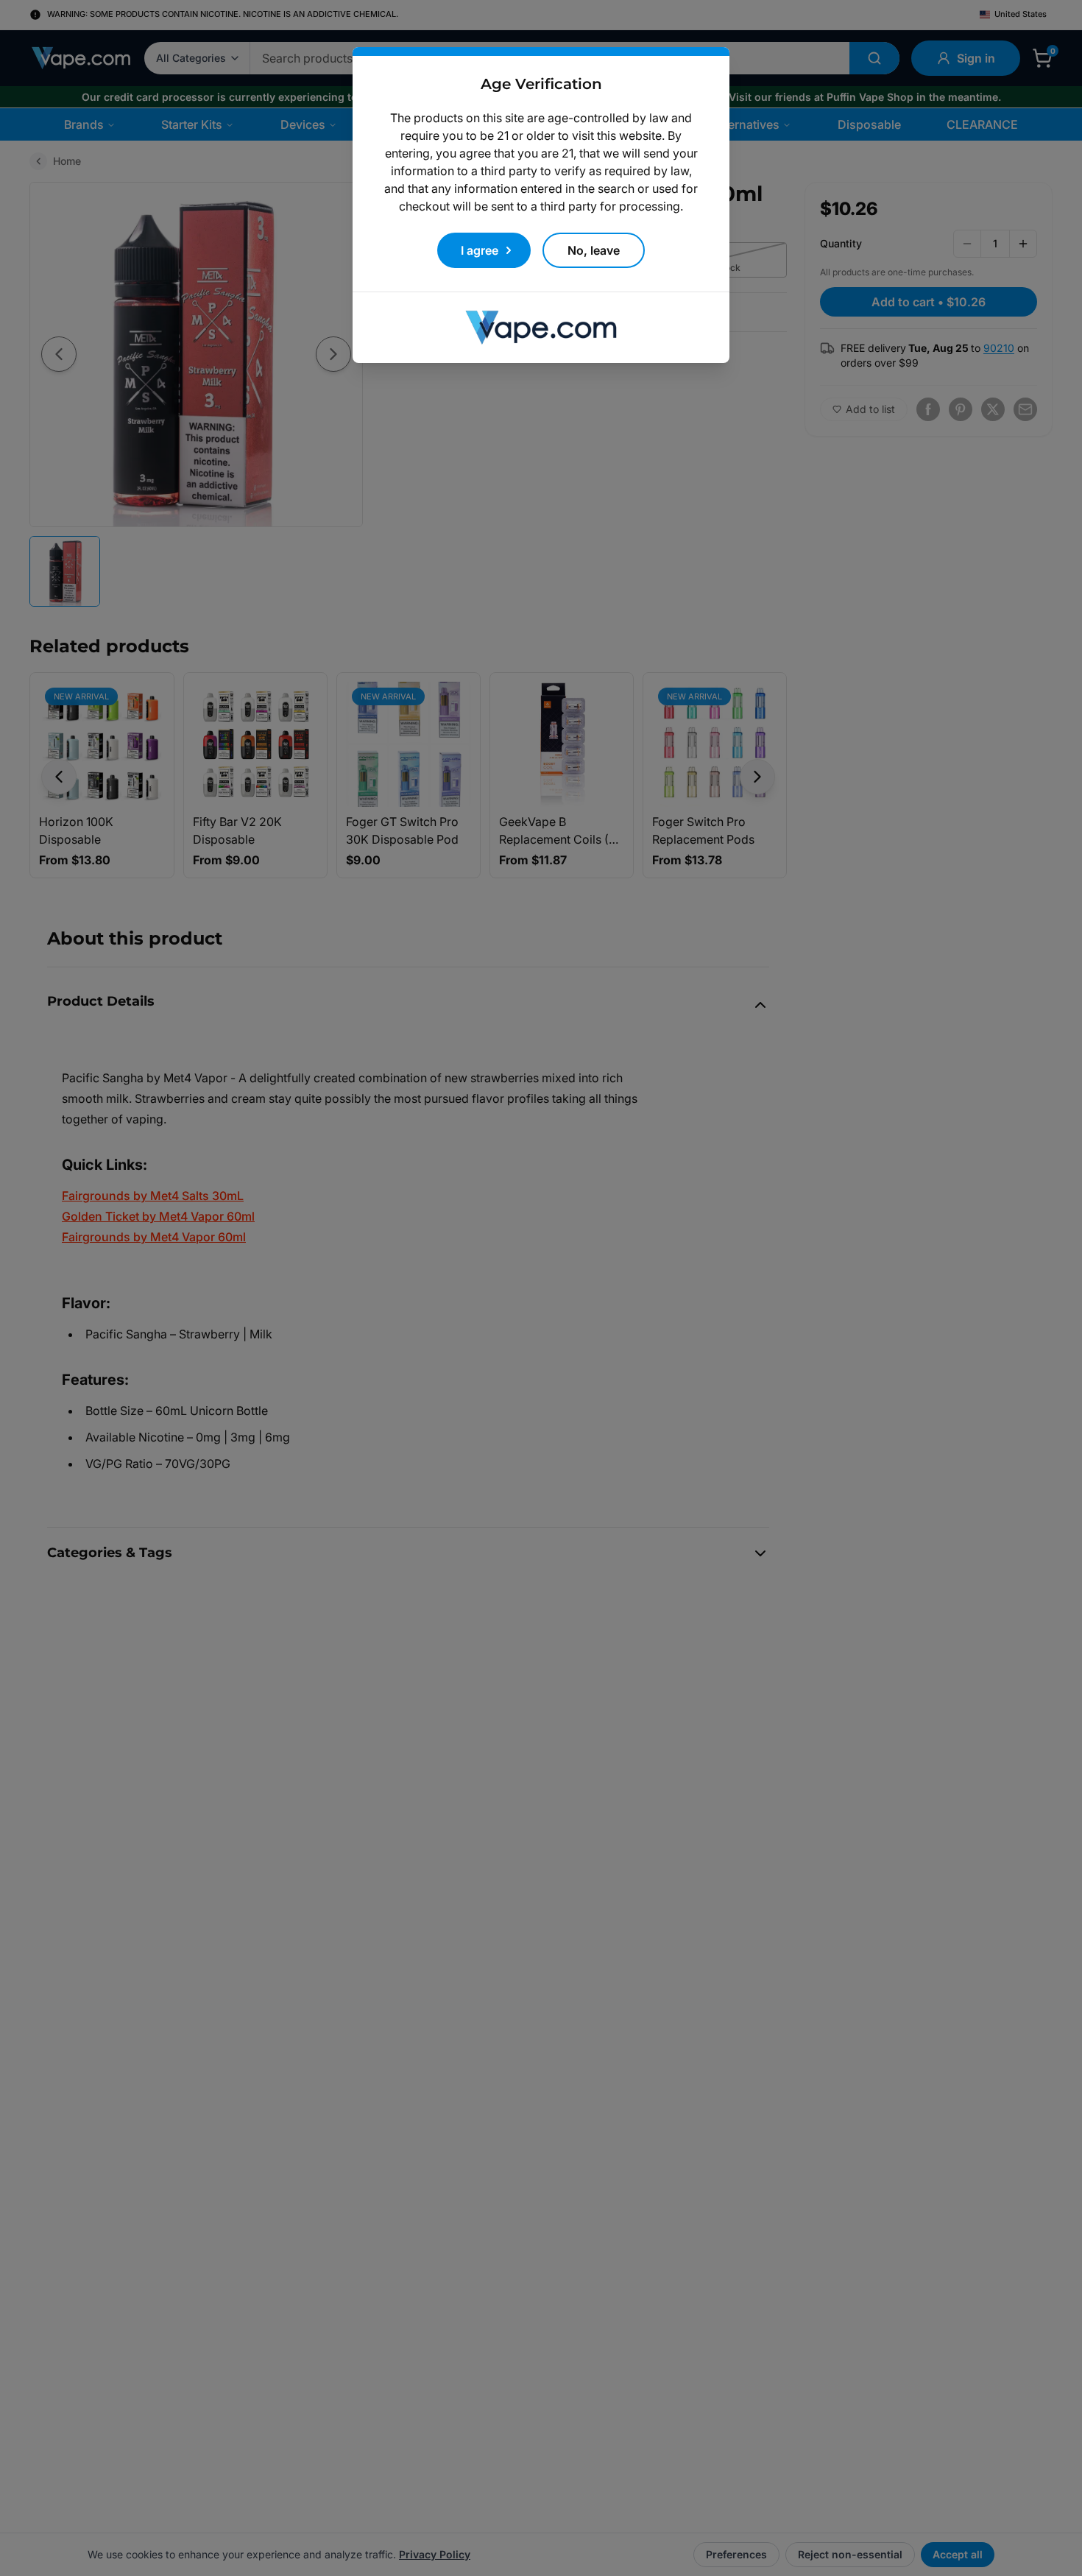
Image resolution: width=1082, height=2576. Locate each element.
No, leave (594, 250)
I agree (480, 250)
